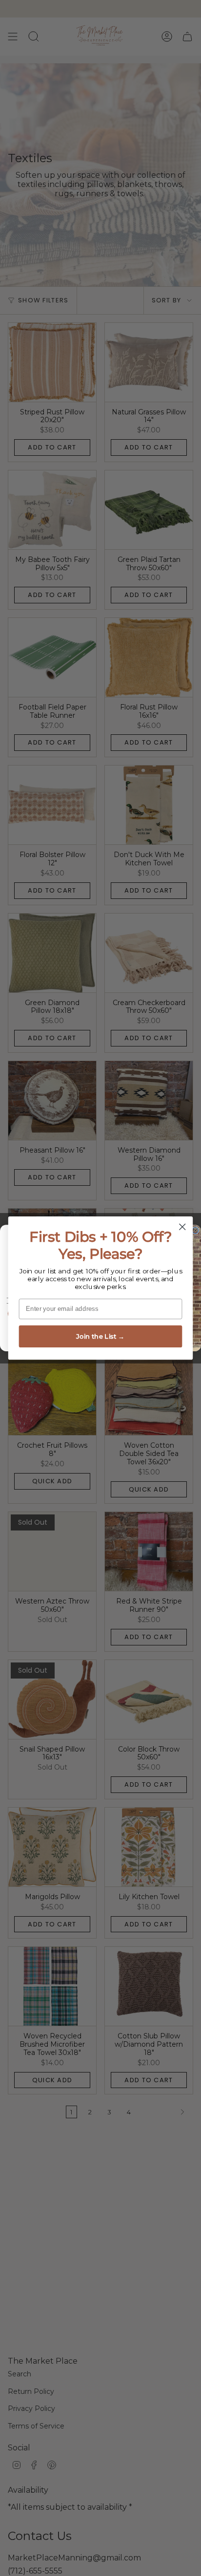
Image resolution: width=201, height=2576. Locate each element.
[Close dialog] (182, 1227)
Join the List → (100, 1336)
